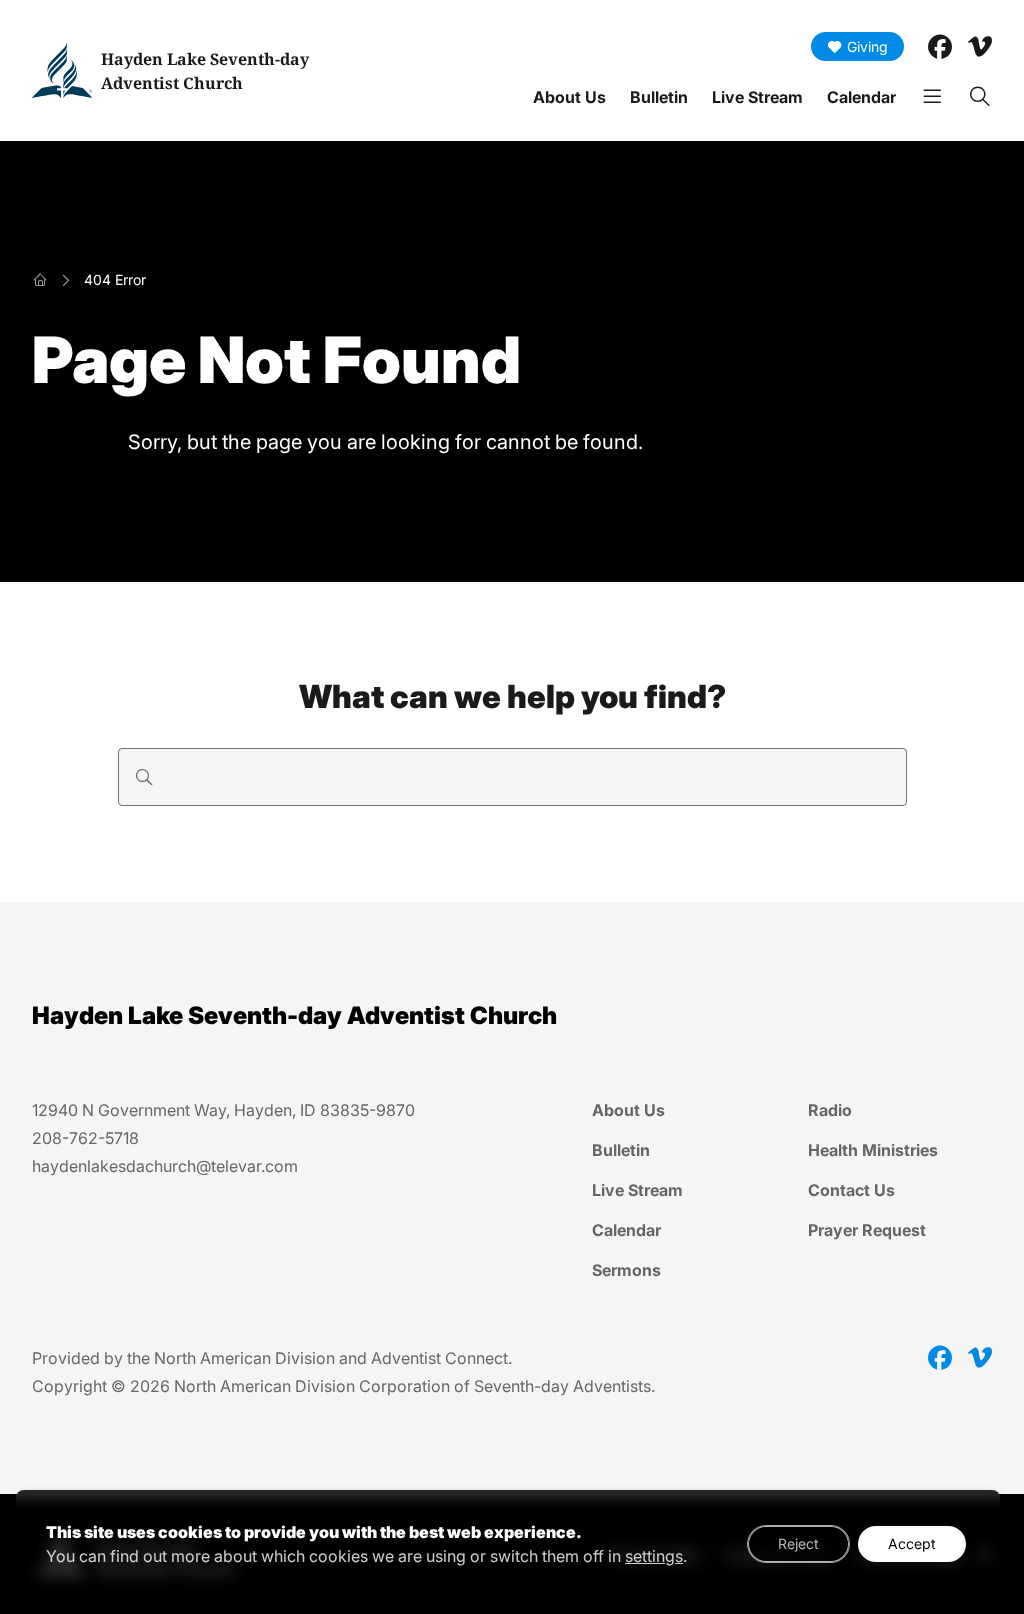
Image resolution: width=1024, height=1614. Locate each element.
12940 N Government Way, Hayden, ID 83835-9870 (223, 1110)
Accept (912, 1543)
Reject (798, 1543)
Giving (867, 46)
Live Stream (757, 97)
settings (654, 1556)
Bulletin (659, 97)
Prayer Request (867, 1230)
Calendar (861, 97)
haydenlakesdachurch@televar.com (165, 1166)
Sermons (626, 1270)
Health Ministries (873, 1150)
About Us (569, 97)
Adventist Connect (439, 1358)
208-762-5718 (85, 1138)
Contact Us (851, 1190)
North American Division (244, 1358)
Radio (830, 1110)
